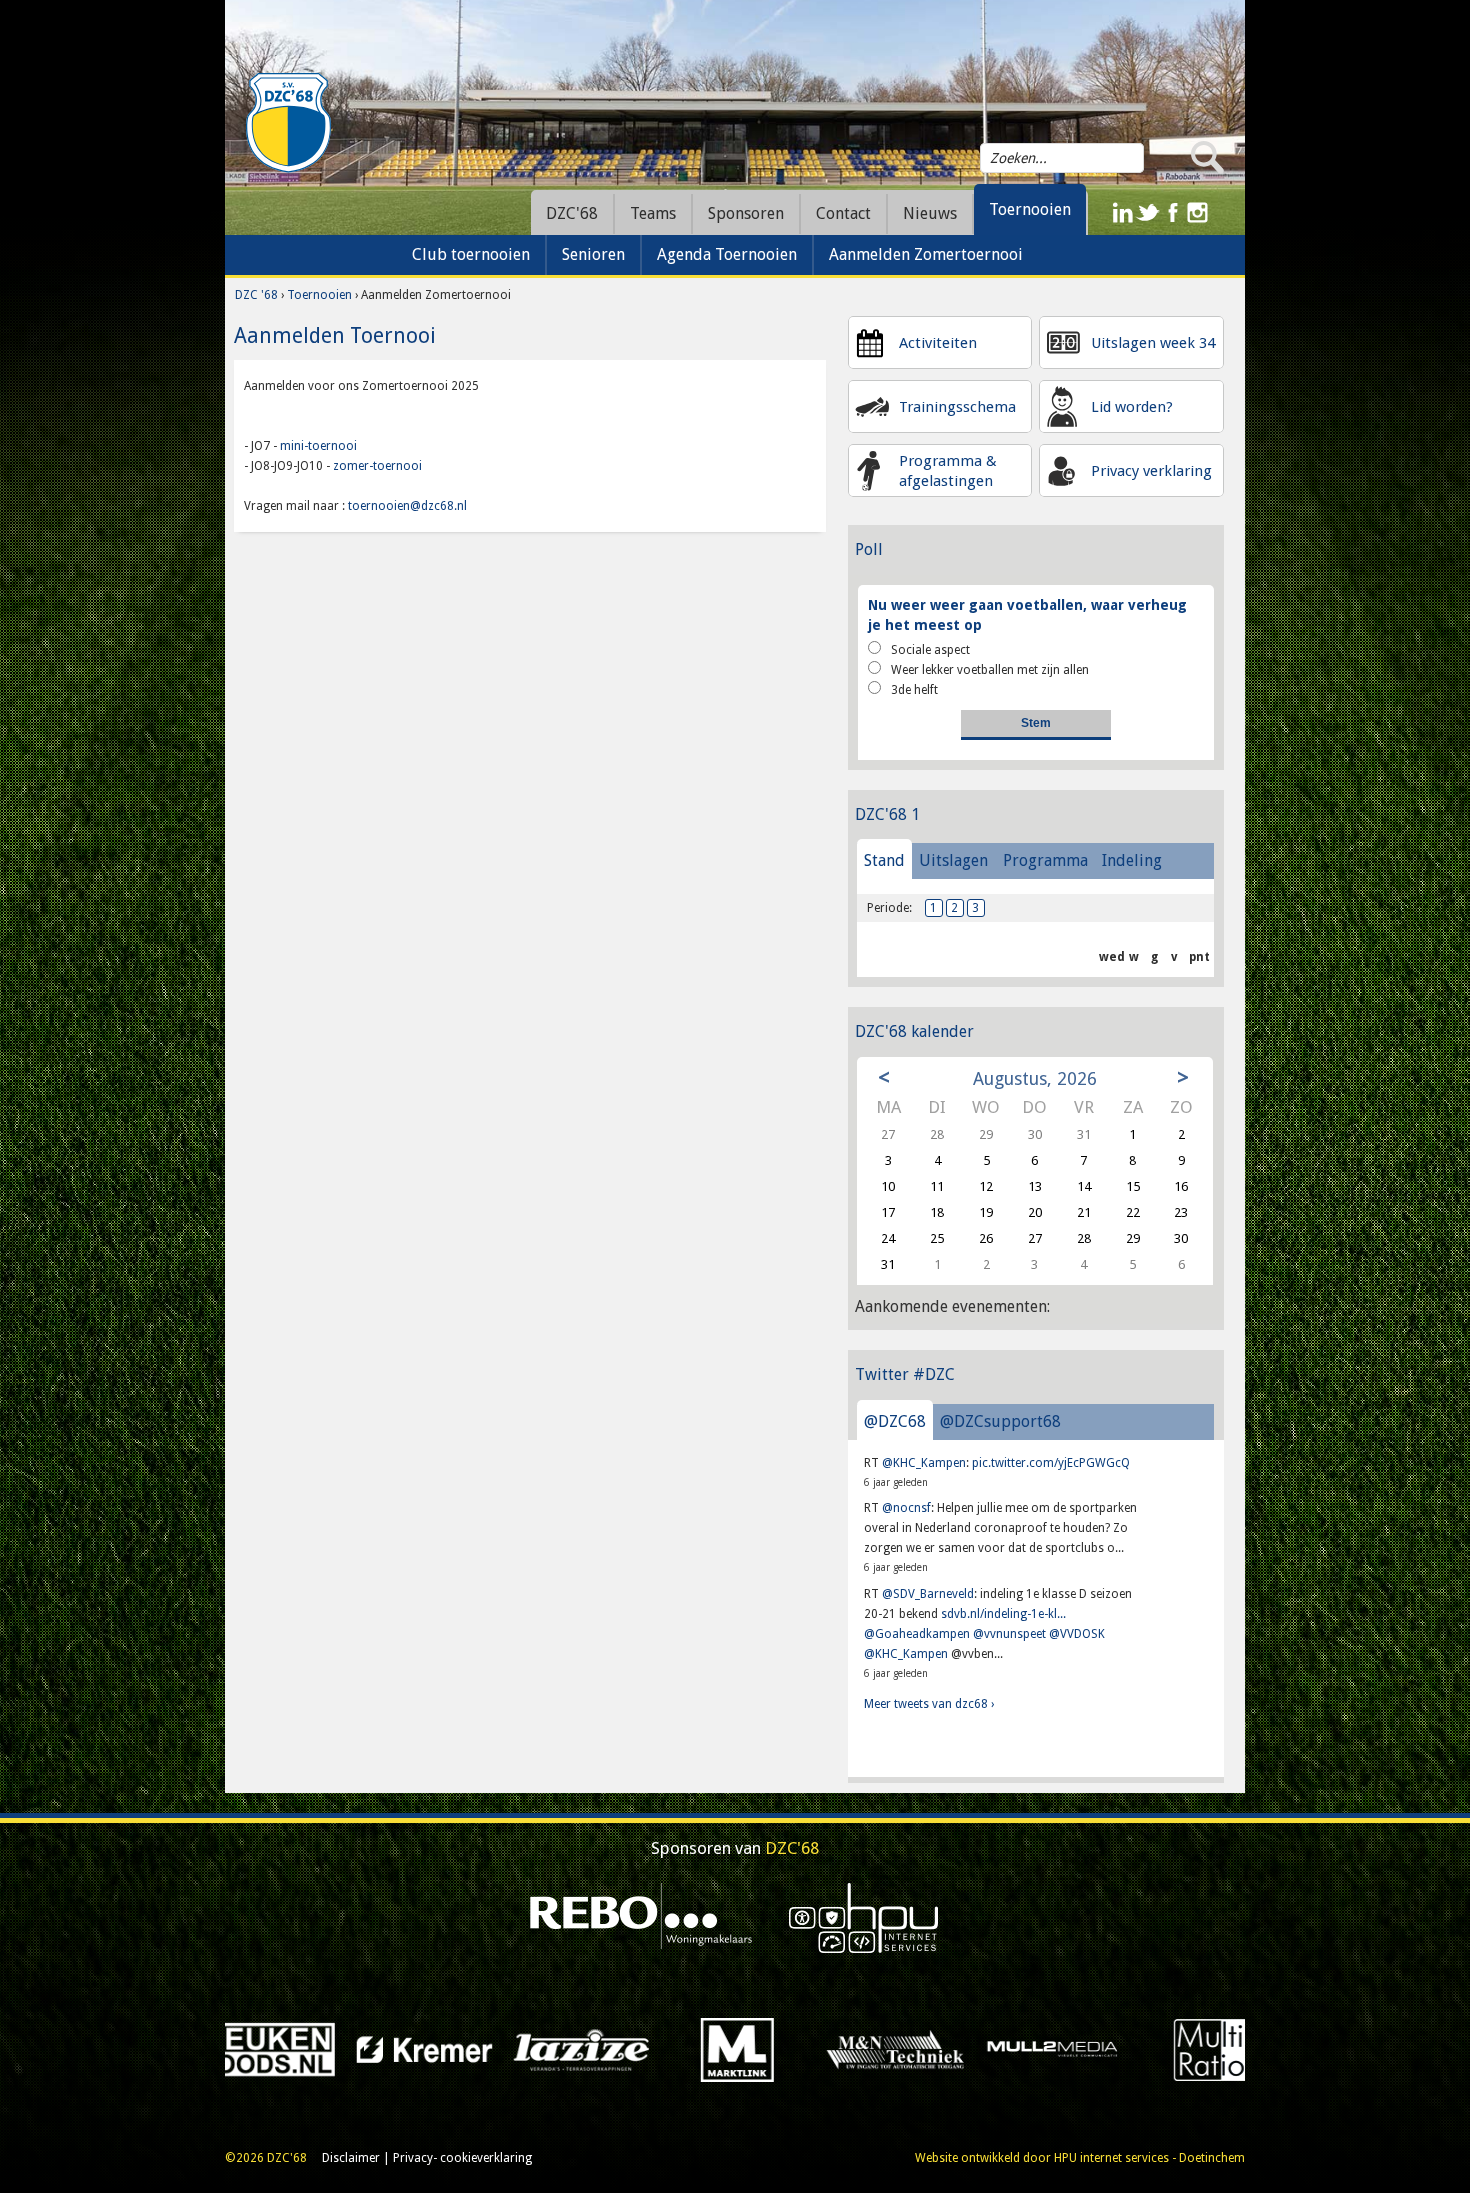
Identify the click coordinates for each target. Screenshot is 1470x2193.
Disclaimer (351, 2158)
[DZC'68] (288, 123)
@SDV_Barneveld (928, 1594)
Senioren (593, 254)
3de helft (914, 690)
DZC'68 (572, 213)
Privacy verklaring (1151, 471)
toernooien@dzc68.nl (407, 506)
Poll (869, 549)
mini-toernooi (320, 446)
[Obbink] (827, 2049)
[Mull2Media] (513, 2049)
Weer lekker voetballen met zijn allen (990, 670)
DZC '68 (256, 295)
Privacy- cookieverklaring (462, 2158)
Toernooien (321, 295)
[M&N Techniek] (356, 2049)
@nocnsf (906, 1508)
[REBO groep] (641, 1917)
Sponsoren (746, 213)
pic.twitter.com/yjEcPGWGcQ (1051, 1463)
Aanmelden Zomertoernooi (926, 254)
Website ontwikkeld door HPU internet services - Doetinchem (1080, 2158)
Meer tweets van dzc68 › (929, 1704)
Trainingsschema (957, 407)
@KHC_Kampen (924, 1463)
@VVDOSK (1077, 1634)
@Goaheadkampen (917, 1634)
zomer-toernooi (377, 466)
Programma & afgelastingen (948, 471)
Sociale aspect (930, 650)
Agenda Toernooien (727, 254)
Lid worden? (1132, 407)
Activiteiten (938, 343)
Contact (843, 213)
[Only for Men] (984, 2049)
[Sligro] (1141, 2049)
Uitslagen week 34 (1153, 343)
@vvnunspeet (1009, 1634)
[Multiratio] (670, 2049)
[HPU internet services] (864, 1917)
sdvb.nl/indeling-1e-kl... (1003, 1614)
